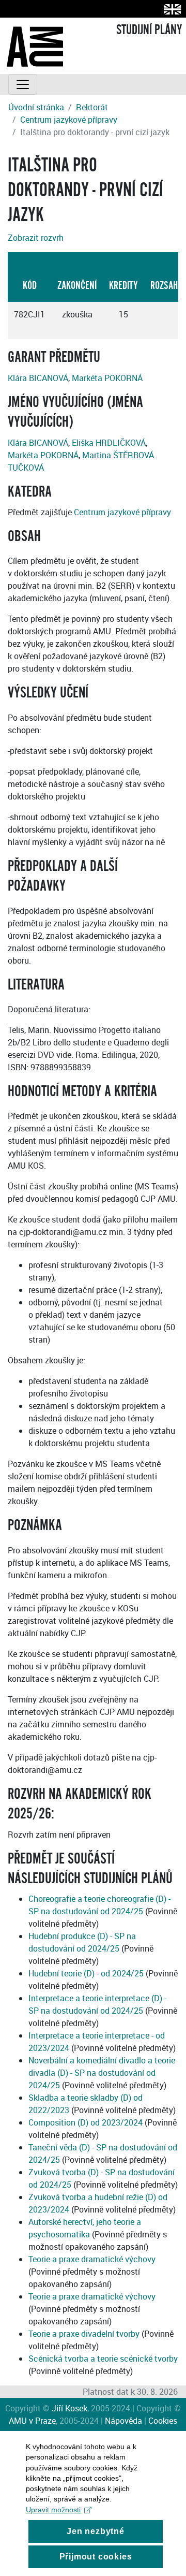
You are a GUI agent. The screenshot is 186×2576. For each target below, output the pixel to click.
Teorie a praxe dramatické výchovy (92, 2259)
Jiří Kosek (69, 2408)
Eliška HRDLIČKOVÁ (109, 443)
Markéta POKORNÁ (107, 378)
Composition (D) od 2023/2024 (86, 2122)
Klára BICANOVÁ (38, 378)
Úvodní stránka (36, 107)
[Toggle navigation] (23, 84)
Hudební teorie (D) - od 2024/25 (86, 1973)
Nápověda (123, 2421)
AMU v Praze (32, 2421)
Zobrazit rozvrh (36, 238)
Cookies (163, 2421)
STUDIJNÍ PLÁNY (149, 30)
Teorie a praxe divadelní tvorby (84, 2334)
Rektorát (92, 107)
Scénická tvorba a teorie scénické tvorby (103, 2359)
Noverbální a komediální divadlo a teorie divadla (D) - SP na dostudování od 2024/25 (102, 2073)
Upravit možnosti (53, 2510)
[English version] (170, 9)
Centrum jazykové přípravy (69, 120)
